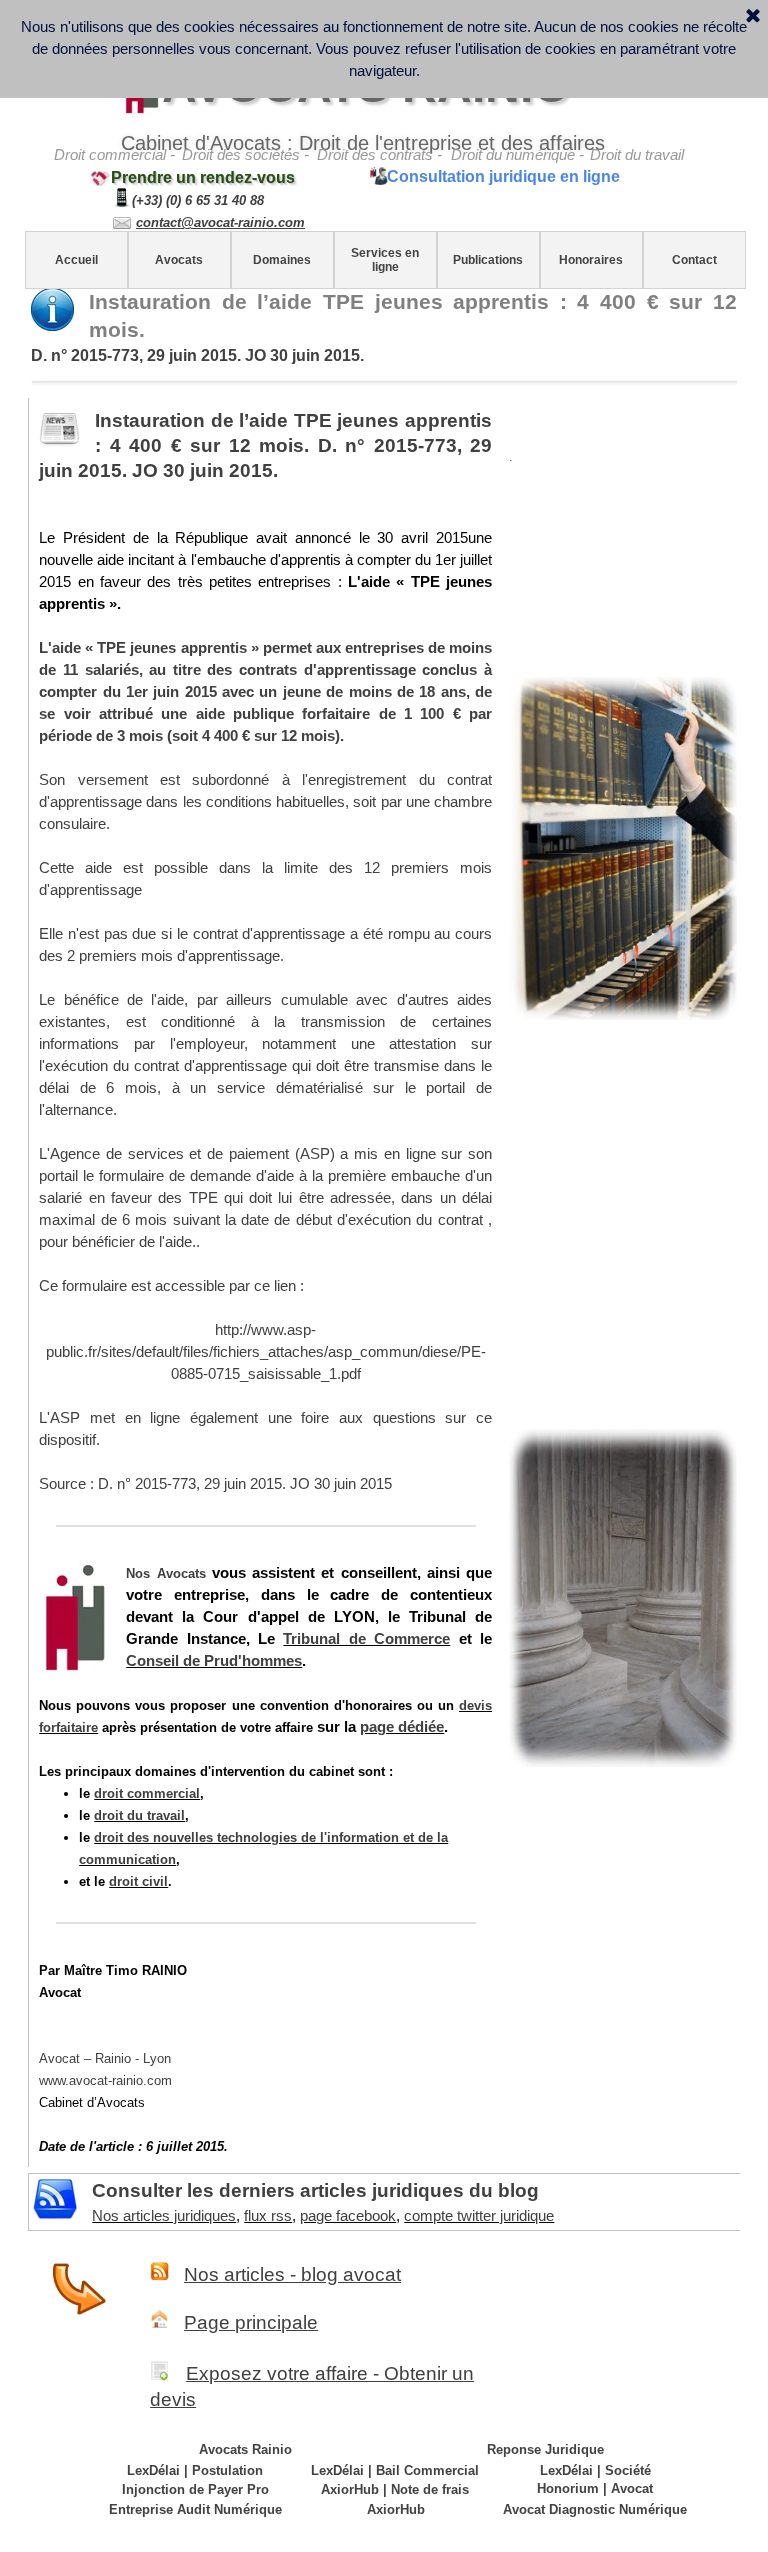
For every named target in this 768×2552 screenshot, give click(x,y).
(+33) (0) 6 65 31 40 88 (198, 200)
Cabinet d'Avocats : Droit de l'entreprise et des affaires (363, 143)
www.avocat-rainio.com (105, 2080)
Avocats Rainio (245, 2449)
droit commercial (147, 1793)
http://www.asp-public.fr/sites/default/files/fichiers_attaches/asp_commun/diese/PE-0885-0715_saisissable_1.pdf (266, 1352)
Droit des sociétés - (245, 155)
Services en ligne (385, 260)
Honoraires (591, 260)
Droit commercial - (114, 155)
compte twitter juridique (479, 2216)
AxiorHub (396, 2509)
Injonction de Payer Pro (195, 2489)
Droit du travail (637, 155)
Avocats (179, 260)
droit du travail (139, 1815)
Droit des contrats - (379, 155)
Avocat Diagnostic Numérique (595, 2509)
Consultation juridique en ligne (503, 176)
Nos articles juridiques (164, 2216)
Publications (488, 260)
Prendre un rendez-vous (203, 177)
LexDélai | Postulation (195, 2470)
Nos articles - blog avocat (292, 2274)
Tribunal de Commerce (366, 1639)
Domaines (282, 260)
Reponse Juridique (545, 2449)
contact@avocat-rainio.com (220, 222)
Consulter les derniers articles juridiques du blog (315, 2190)
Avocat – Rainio (105, 2058)
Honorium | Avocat (595, 2488)
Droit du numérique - (517, 155)
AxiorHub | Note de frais (395, 2489)
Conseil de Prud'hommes (214, 1661)
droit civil (138, 1881)
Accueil (76, 260)
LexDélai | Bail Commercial (395, 2470)
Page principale (251, 2322)
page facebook (348, 2216)
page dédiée (402, 1727)
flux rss (268, 2216)
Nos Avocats (165, 1573)
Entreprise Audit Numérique (195, 2509)
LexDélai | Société (595, 2470)
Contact (694, 260)
